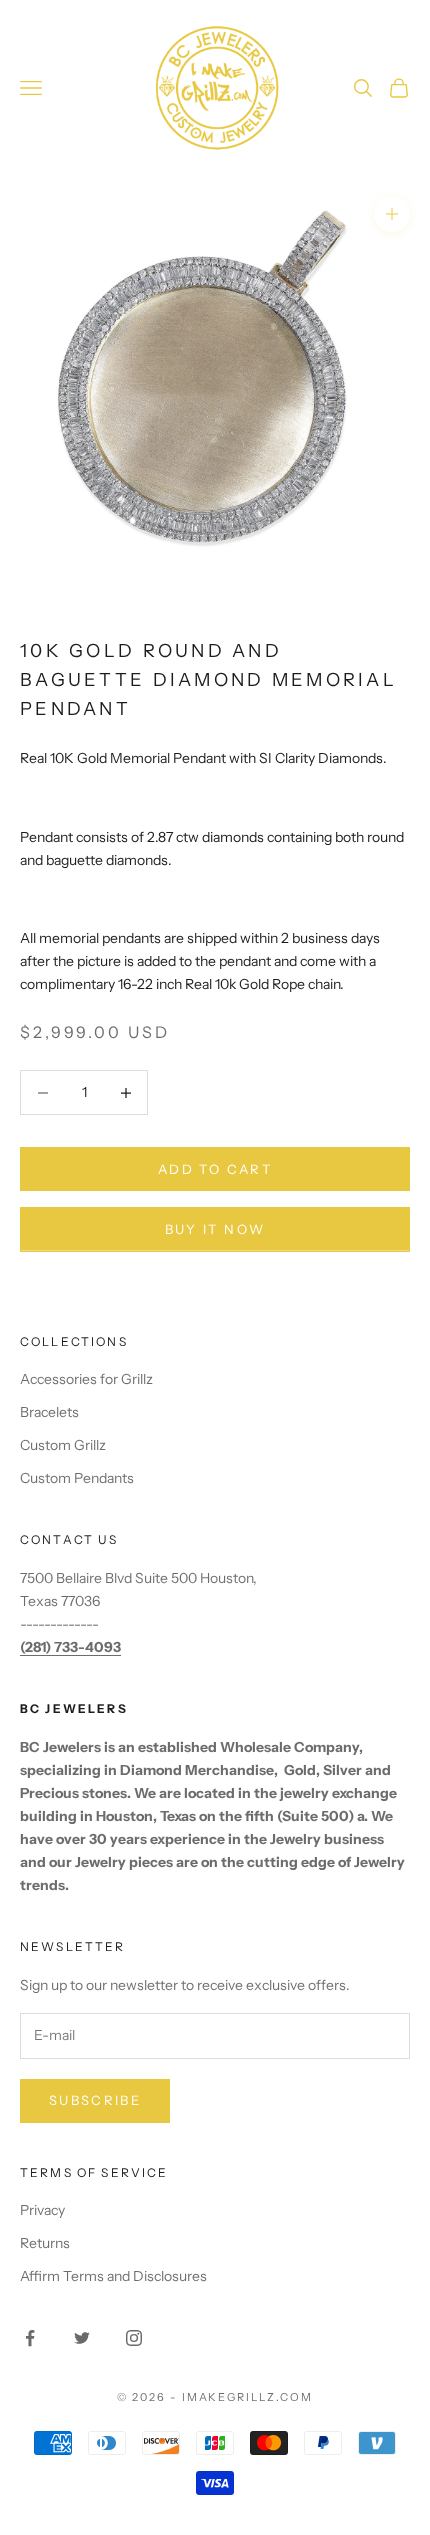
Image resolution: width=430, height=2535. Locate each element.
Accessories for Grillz (86, 1379)
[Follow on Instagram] (134, 2338)
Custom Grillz (63, 1445)
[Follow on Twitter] (82, 2338)
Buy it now (215, 1229)
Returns (45, 2243)
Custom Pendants (77, 1478)
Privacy (42, 2210)
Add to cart (215, 1169)
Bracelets (49, 1412)
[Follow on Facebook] (30, 2338)
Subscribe (95, 2100)
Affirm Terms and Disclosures (113, 2276)
